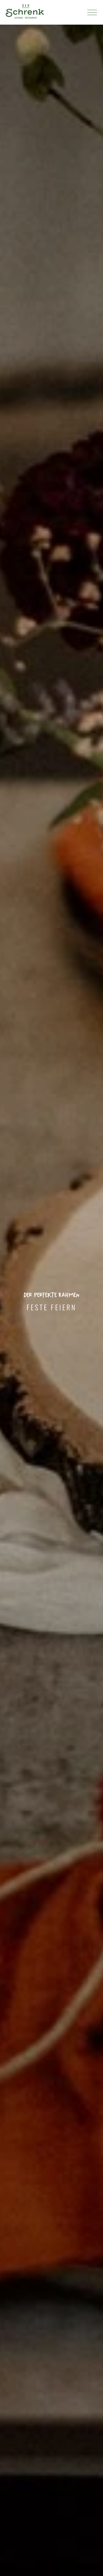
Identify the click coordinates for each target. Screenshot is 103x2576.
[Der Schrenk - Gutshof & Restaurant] (25, 12)
